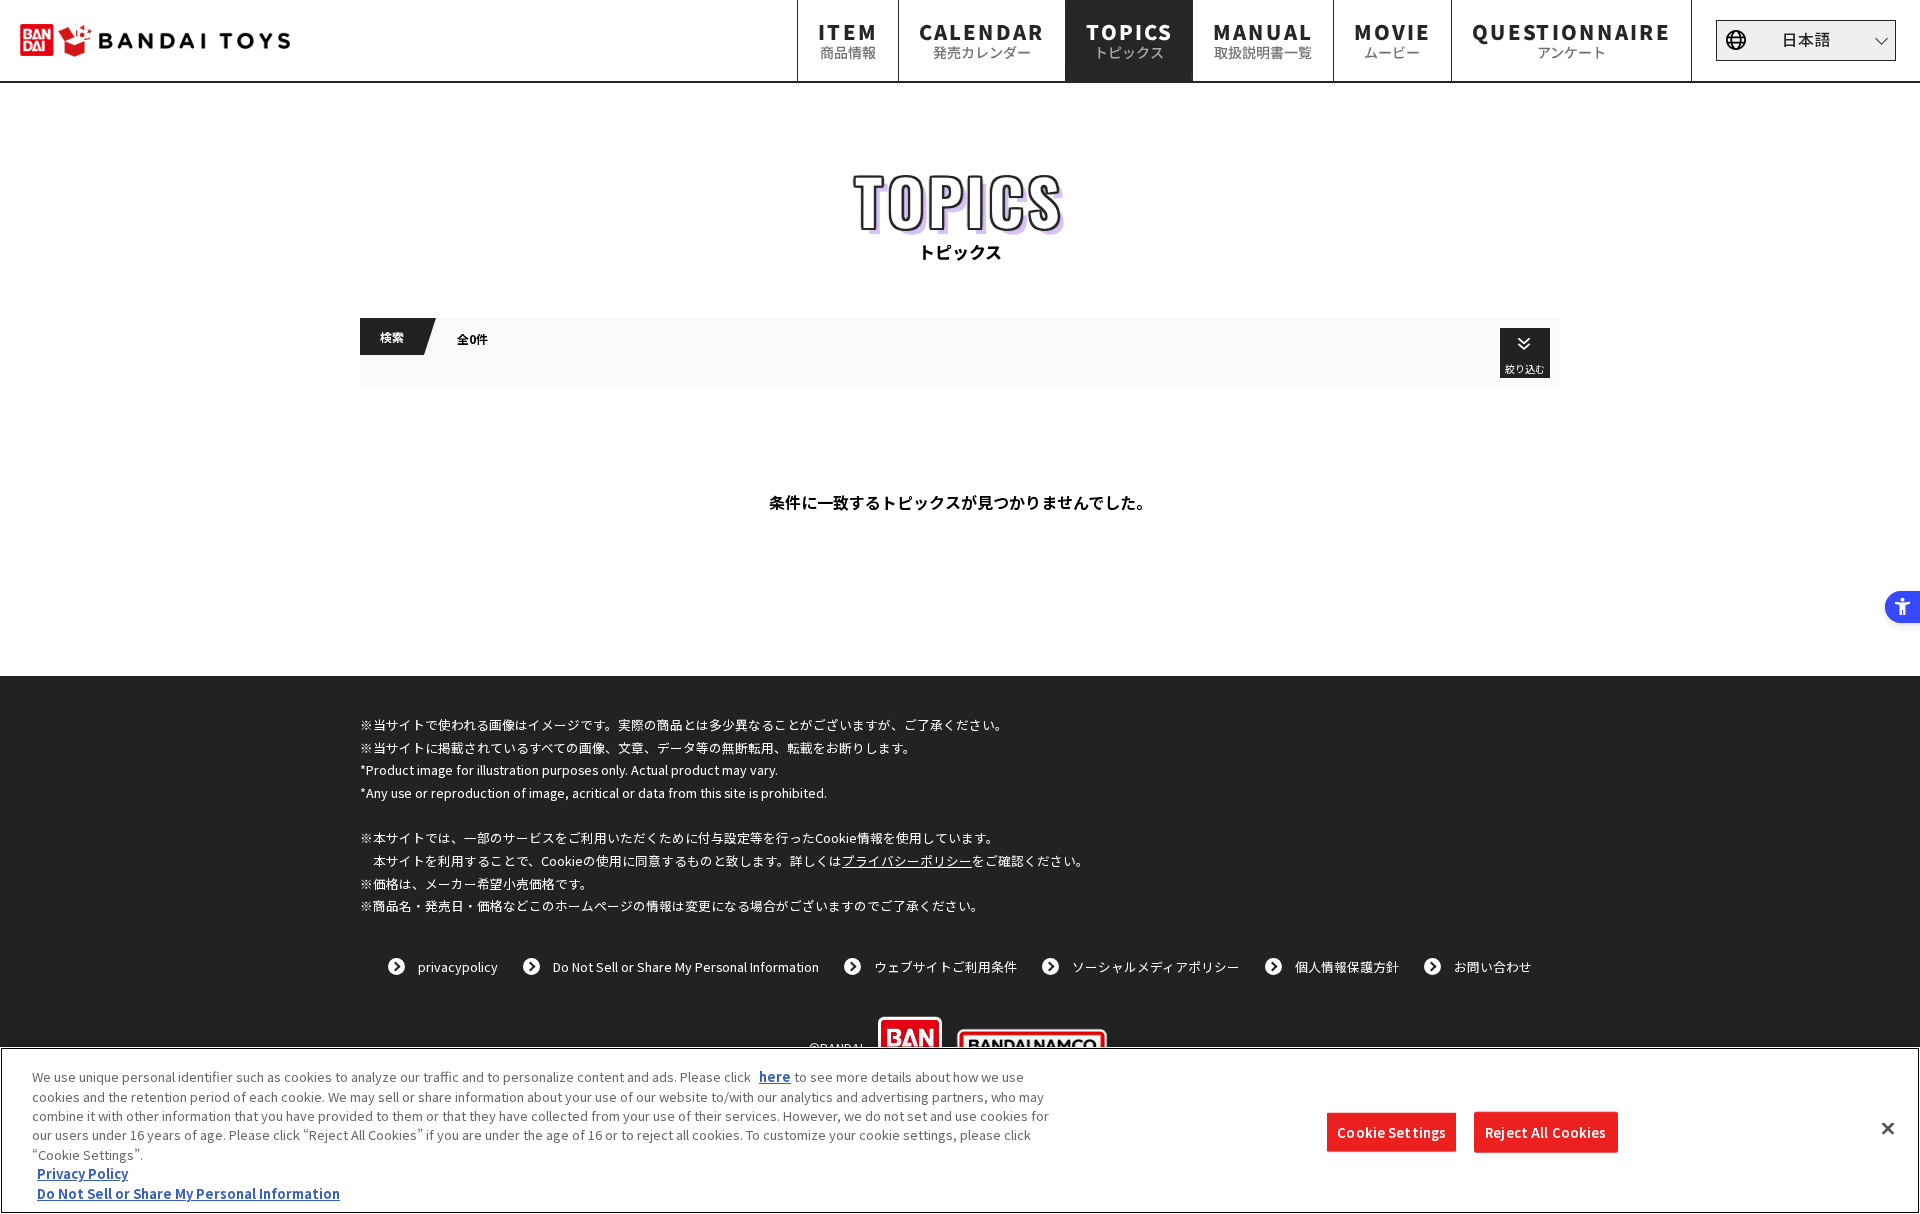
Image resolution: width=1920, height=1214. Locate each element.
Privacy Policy (82, 1174)
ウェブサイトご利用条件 (945, 966)
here (775, 1076)
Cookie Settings (1391, 1131)
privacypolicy (458, 966)
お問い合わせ (1493, 966)
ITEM (848, 39)
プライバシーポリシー (907, 860)
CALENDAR (982, 39)
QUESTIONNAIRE (1571, 39)
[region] (960, 1130)
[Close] (1888, 1128)
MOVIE (1392, 39)
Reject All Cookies (1545, 1131)
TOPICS (1129, 39)
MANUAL (1263, 39)
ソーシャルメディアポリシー (1156, 966)
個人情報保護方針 (1347, 966)
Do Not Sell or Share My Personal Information (686, 966)
